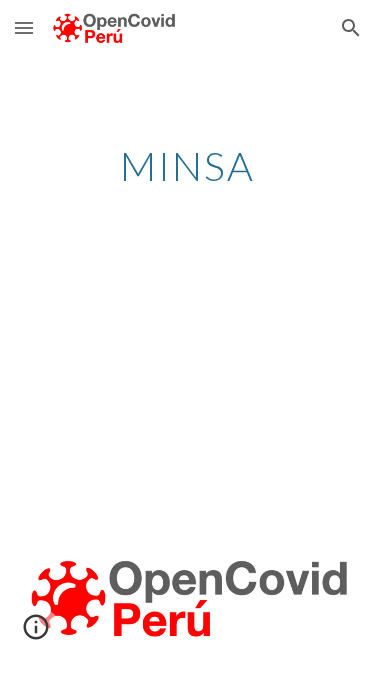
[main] (188, 166)
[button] (24, 27)
